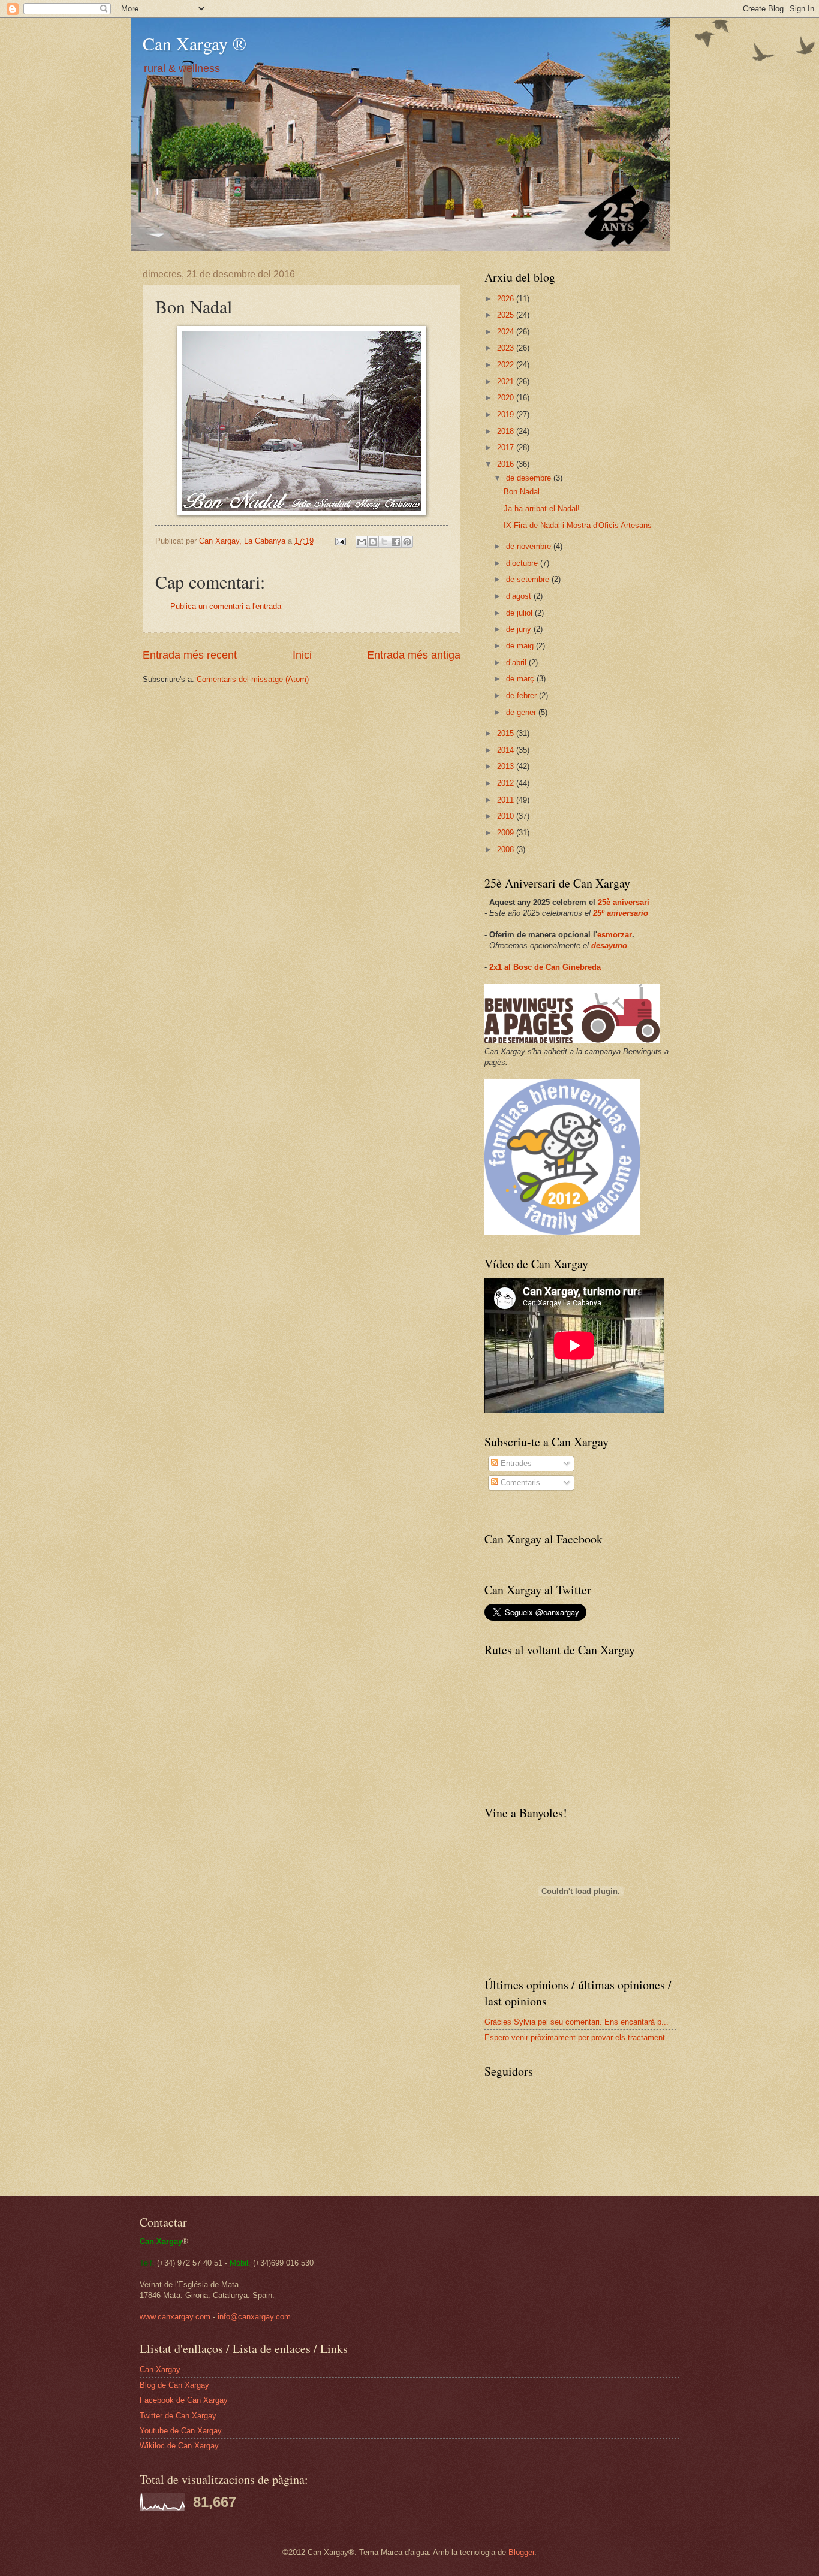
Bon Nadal (522, 492)
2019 (507, 414)
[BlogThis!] (373, 542)
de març (521, 679)
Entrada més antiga (414, 655)
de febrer (523, 696)
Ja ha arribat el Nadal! (542, 509)
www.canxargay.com (175, 2317)
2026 (507, 299)
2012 (507, 783)
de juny (520, 629)
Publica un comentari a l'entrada (226, 606)
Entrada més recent (190, 655)
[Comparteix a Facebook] (396, 542)
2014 (507, 750)
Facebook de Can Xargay (184, 2400)
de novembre (530, 546)
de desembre (530, 478)
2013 (507, 766)
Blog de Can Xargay (174, 2385)
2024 (507, 332)
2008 (507, 850)
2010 (507, 816)
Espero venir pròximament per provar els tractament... (578, 2037)
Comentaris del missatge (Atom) (253, 679)
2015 (507, 733)
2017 (507, 447)
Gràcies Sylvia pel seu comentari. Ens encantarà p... (576, 2022)
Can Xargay (160, 2370)
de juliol (520, 613)
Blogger (521, 2552)
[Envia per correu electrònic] (362, 542)
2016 (507, 464)
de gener (522, 712)
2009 (507, 833)
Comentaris (519, 1482)
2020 (507, 398)
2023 (507, 348)
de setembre (529, 579)
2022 (507, 365)
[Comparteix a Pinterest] (407, 542)
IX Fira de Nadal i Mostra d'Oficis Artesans (578, 525)
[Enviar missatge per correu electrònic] (340, 541)
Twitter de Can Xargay (178, 2416)
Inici (302, 655)
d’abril (517, 663)
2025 (507, 315)
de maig (521, 646)
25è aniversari (624, 902)
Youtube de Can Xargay (181, 2431)
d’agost (520, 596)
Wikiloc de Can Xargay (179, 2446)
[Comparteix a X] (384, 542)
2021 (507, 381)
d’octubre (523, 563)
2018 (507, 431)
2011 (507, 800)
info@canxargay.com (254, 2317)
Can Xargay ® (195, 43)
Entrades (515, 1463)
